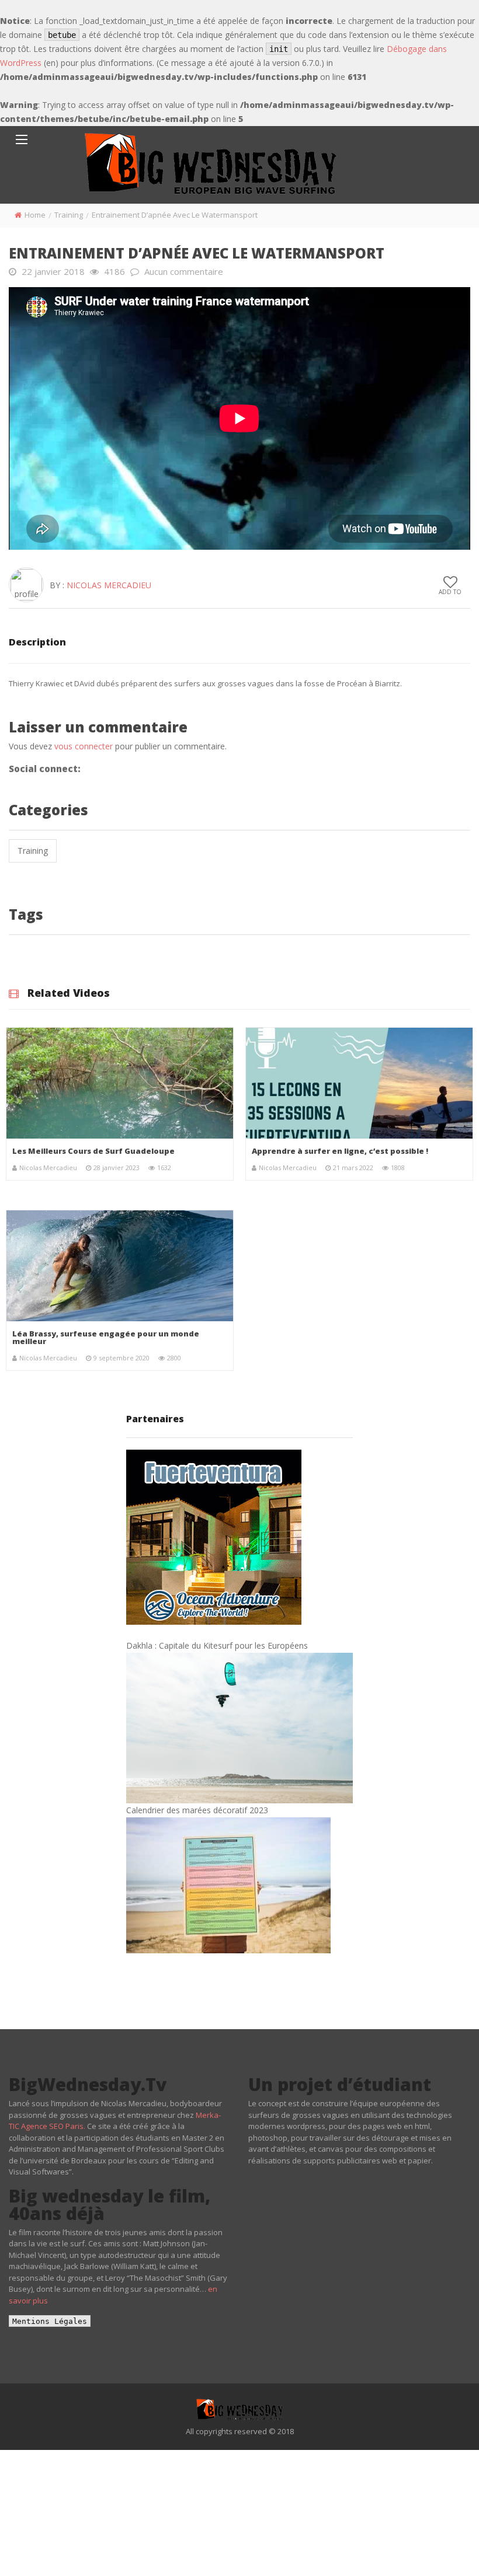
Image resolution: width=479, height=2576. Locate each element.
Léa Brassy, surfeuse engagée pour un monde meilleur (106, 1337)
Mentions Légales (50, 2321)
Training (69, 215)
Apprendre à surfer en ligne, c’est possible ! (340, 1151)
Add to (450, 592)
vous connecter (84, 746)
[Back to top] (441, 2550)
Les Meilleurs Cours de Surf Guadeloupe (93, 1151)
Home (35, 215)
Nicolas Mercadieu (109, 585)
